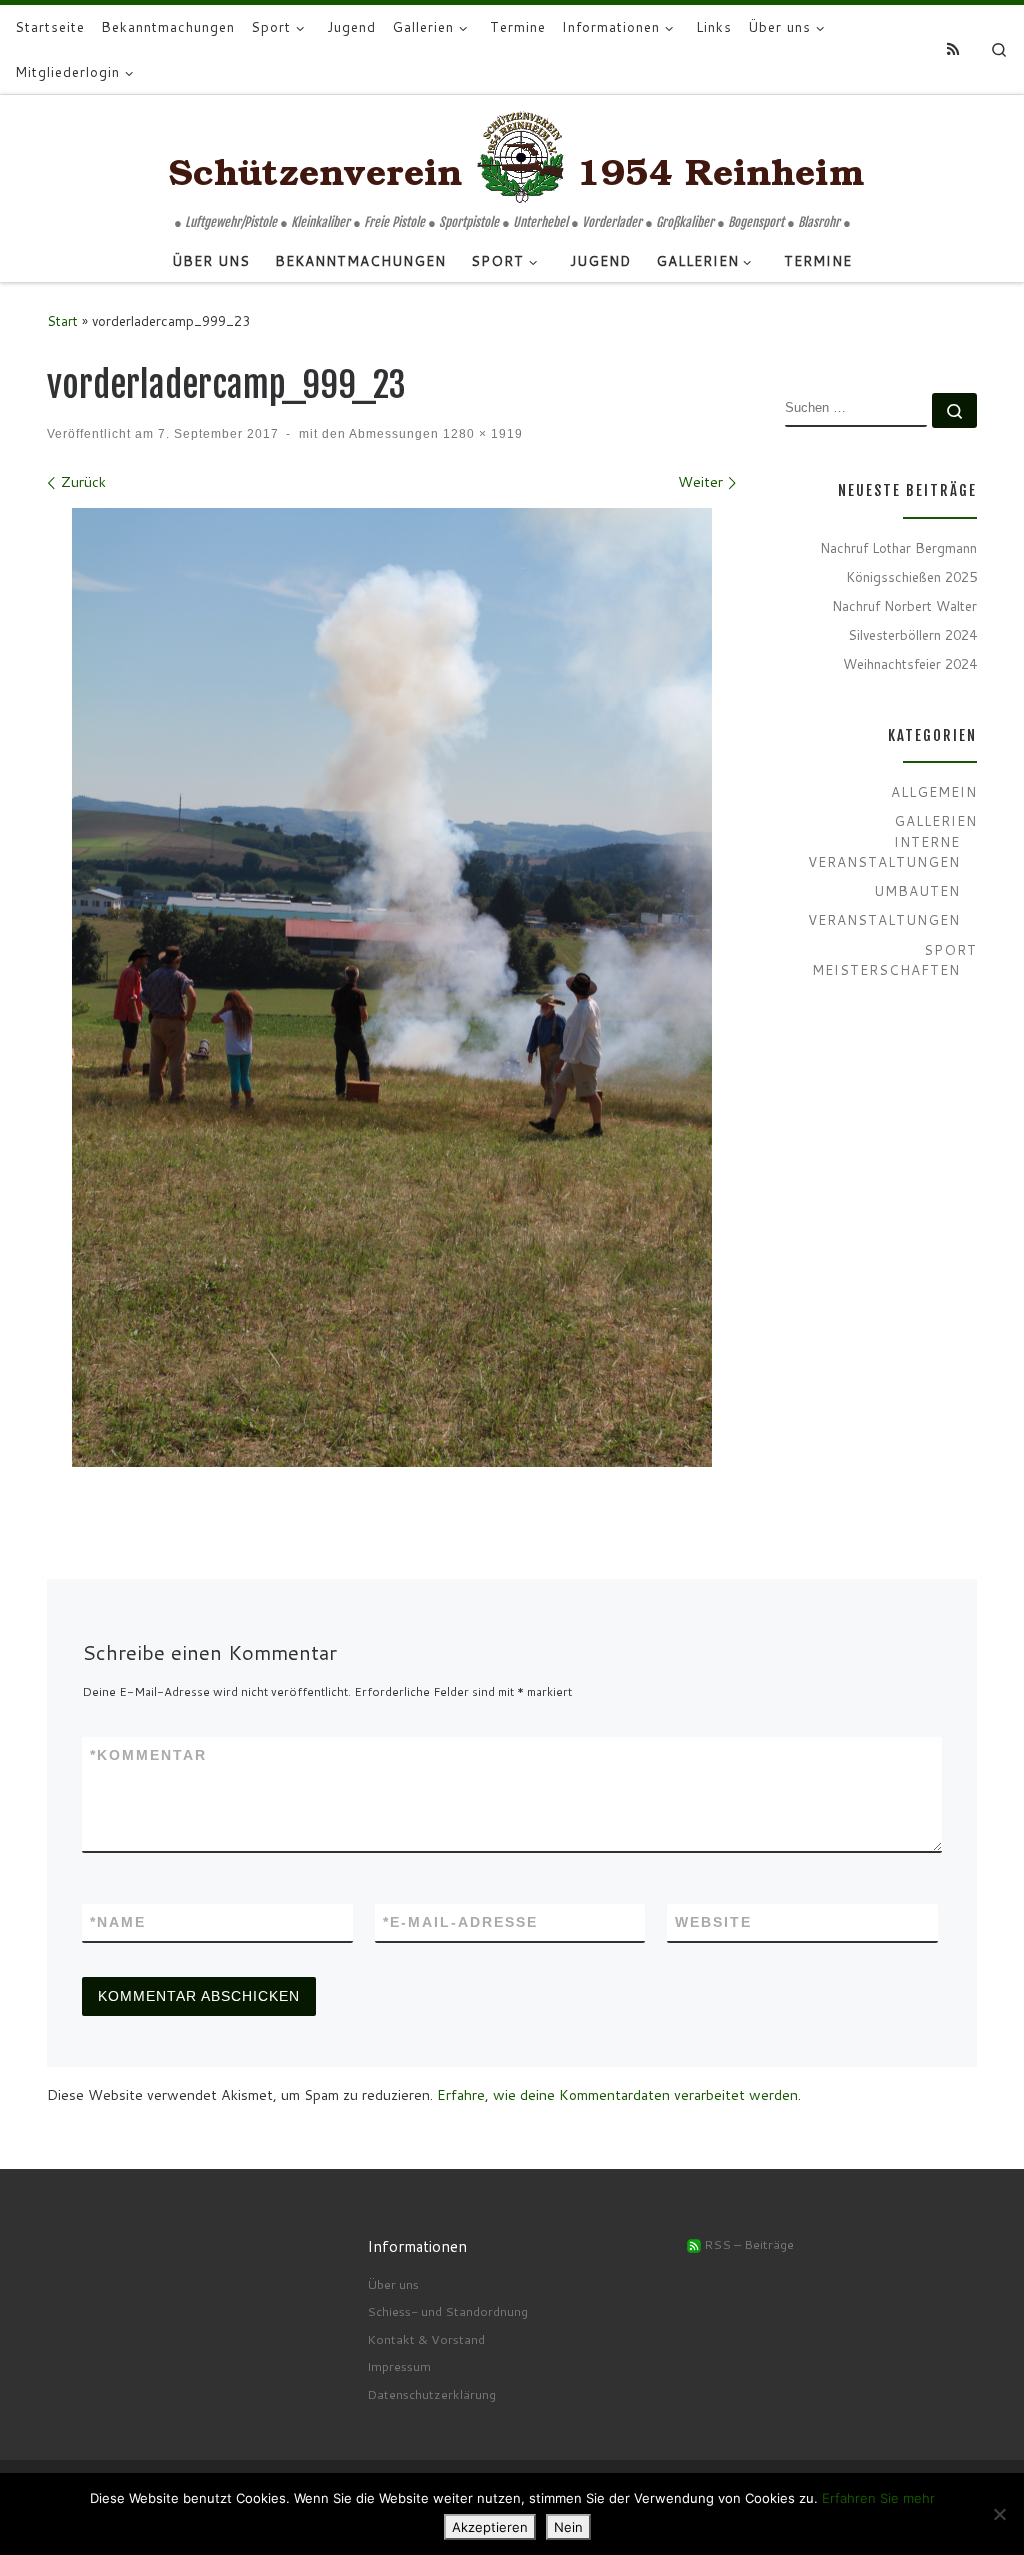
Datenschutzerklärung (431, 2394)
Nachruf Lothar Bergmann (898, 547)
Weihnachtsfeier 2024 (910, 663)
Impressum (399, 2366)
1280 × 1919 (481, 433)
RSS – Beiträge (747, 2244)
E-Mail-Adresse (460, 1922)
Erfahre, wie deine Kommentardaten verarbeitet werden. (619, 2095)
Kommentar (148, 1755)
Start (62, 320)
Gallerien (935, 820)
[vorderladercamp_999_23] (392, 988)
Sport (950, 949)
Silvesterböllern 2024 (912, 634)
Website (713, 1922)
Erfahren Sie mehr (878, 2498)
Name (118, 1922)
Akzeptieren (490, 2527)
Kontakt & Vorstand (426, 2339)
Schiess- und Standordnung (447, 2311)
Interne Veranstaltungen (884, 852)
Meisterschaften (886, 969)
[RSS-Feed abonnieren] (953, 50)
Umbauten (917, 890)
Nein (568, 2527)
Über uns (393, 2284)
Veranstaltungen (884, 919)
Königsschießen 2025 (911, 576)
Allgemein (934, 791)
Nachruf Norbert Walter (904, 605)
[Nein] (999, 2514)
